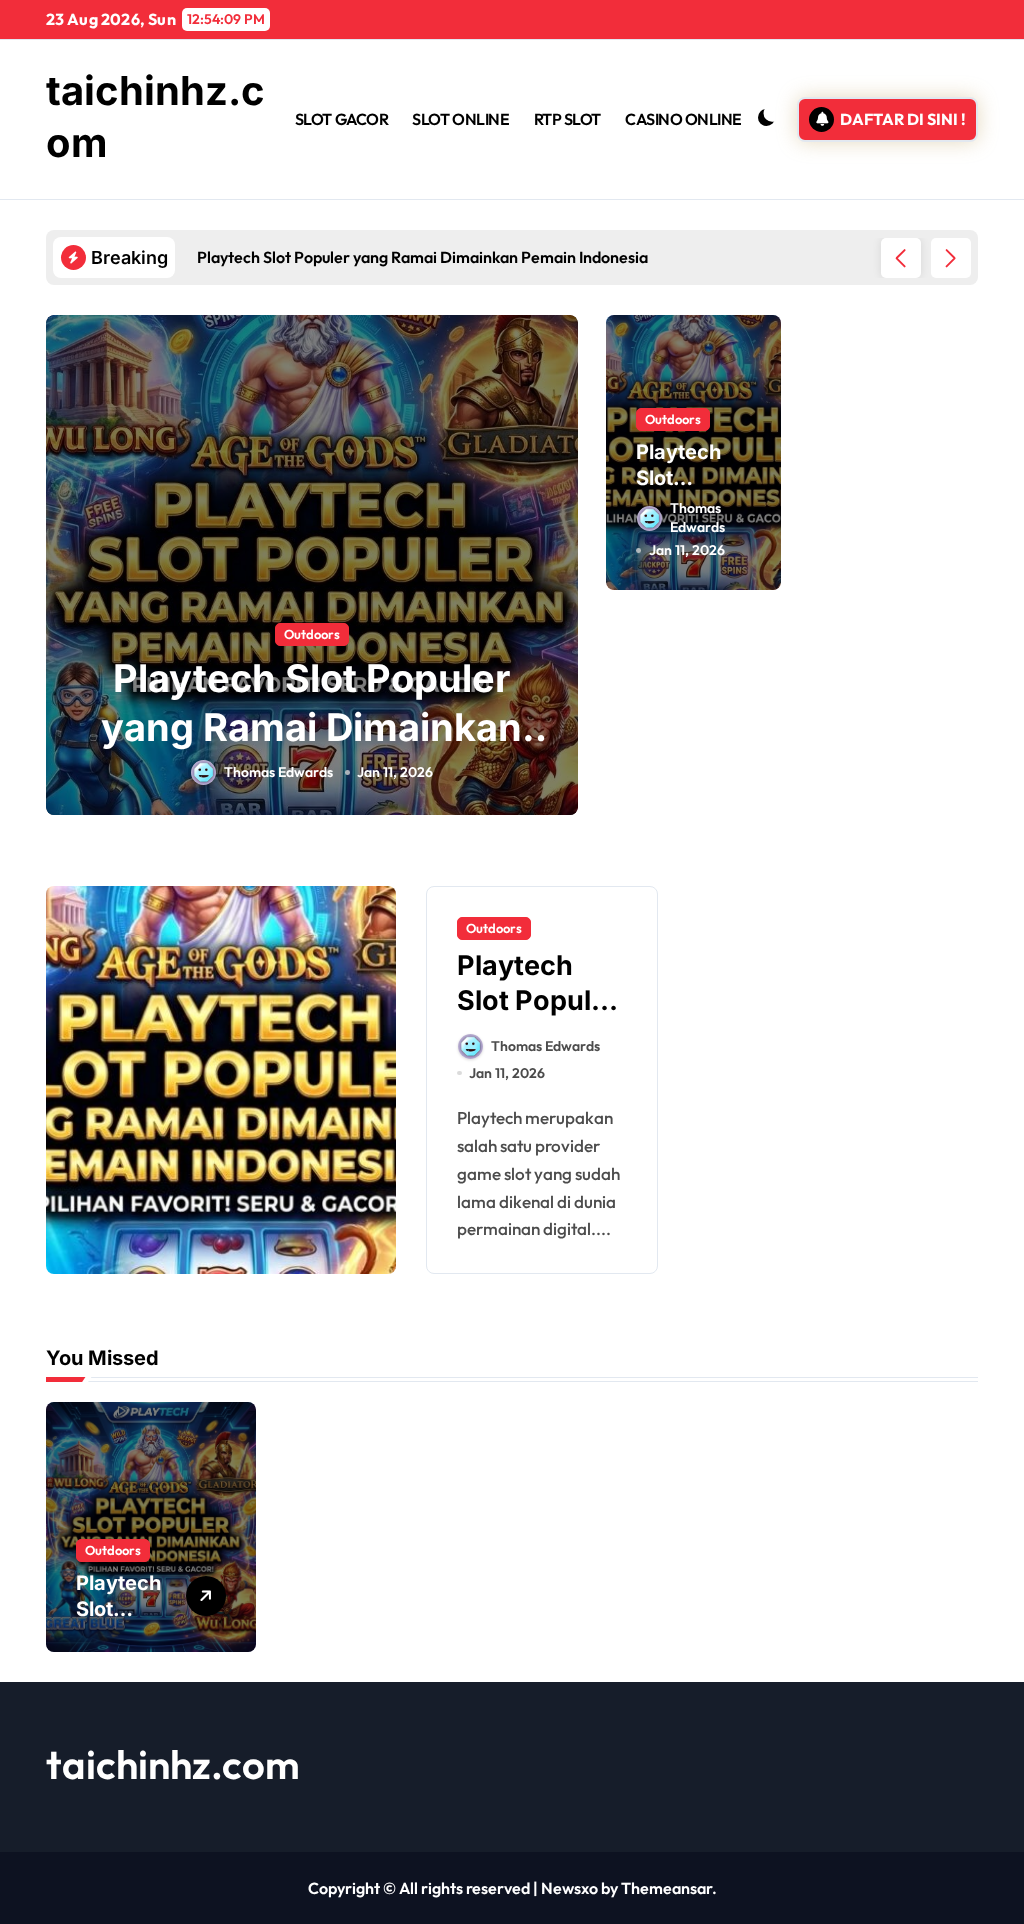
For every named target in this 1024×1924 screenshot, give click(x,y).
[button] (951, 258)
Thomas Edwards (278, 772)
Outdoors (312, 634)
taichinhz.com (173, 1764)
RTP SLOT (567, 119)
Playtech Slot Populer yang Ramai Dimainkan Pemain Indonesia (311, 727)
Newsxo (569, 1888)
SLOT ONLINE (460, 119)
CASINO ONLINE (683, 119)
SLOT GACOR (341, 119)
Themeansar (666, 1888)
